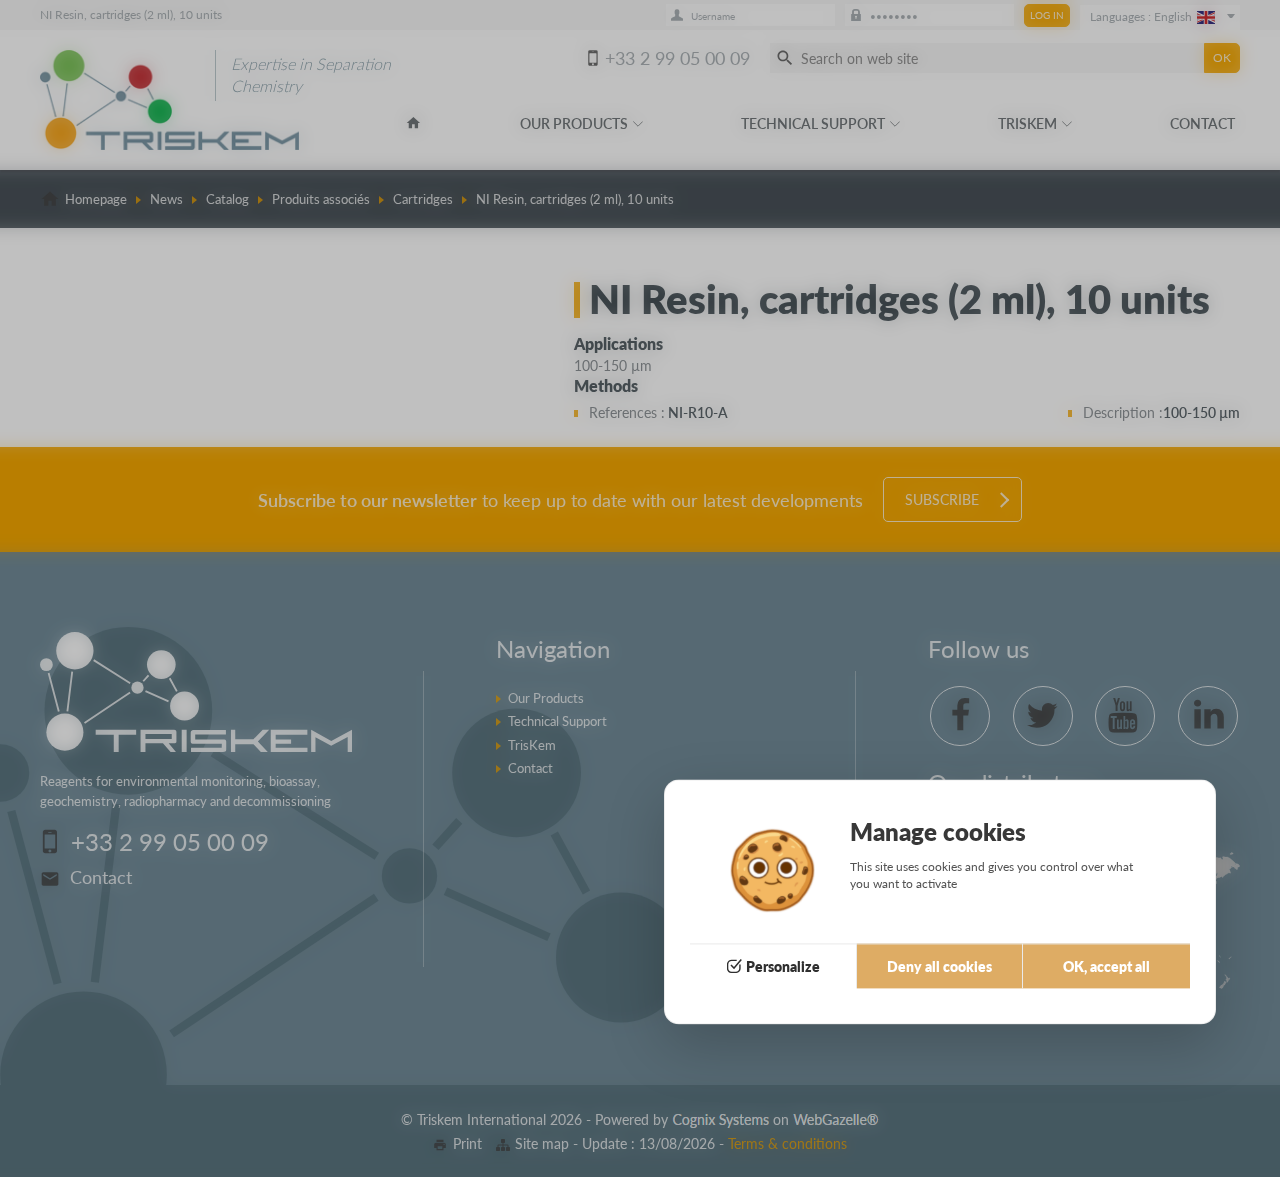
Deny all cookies (939, 967)
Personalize (783, 967)
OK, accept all (1106, 967)
